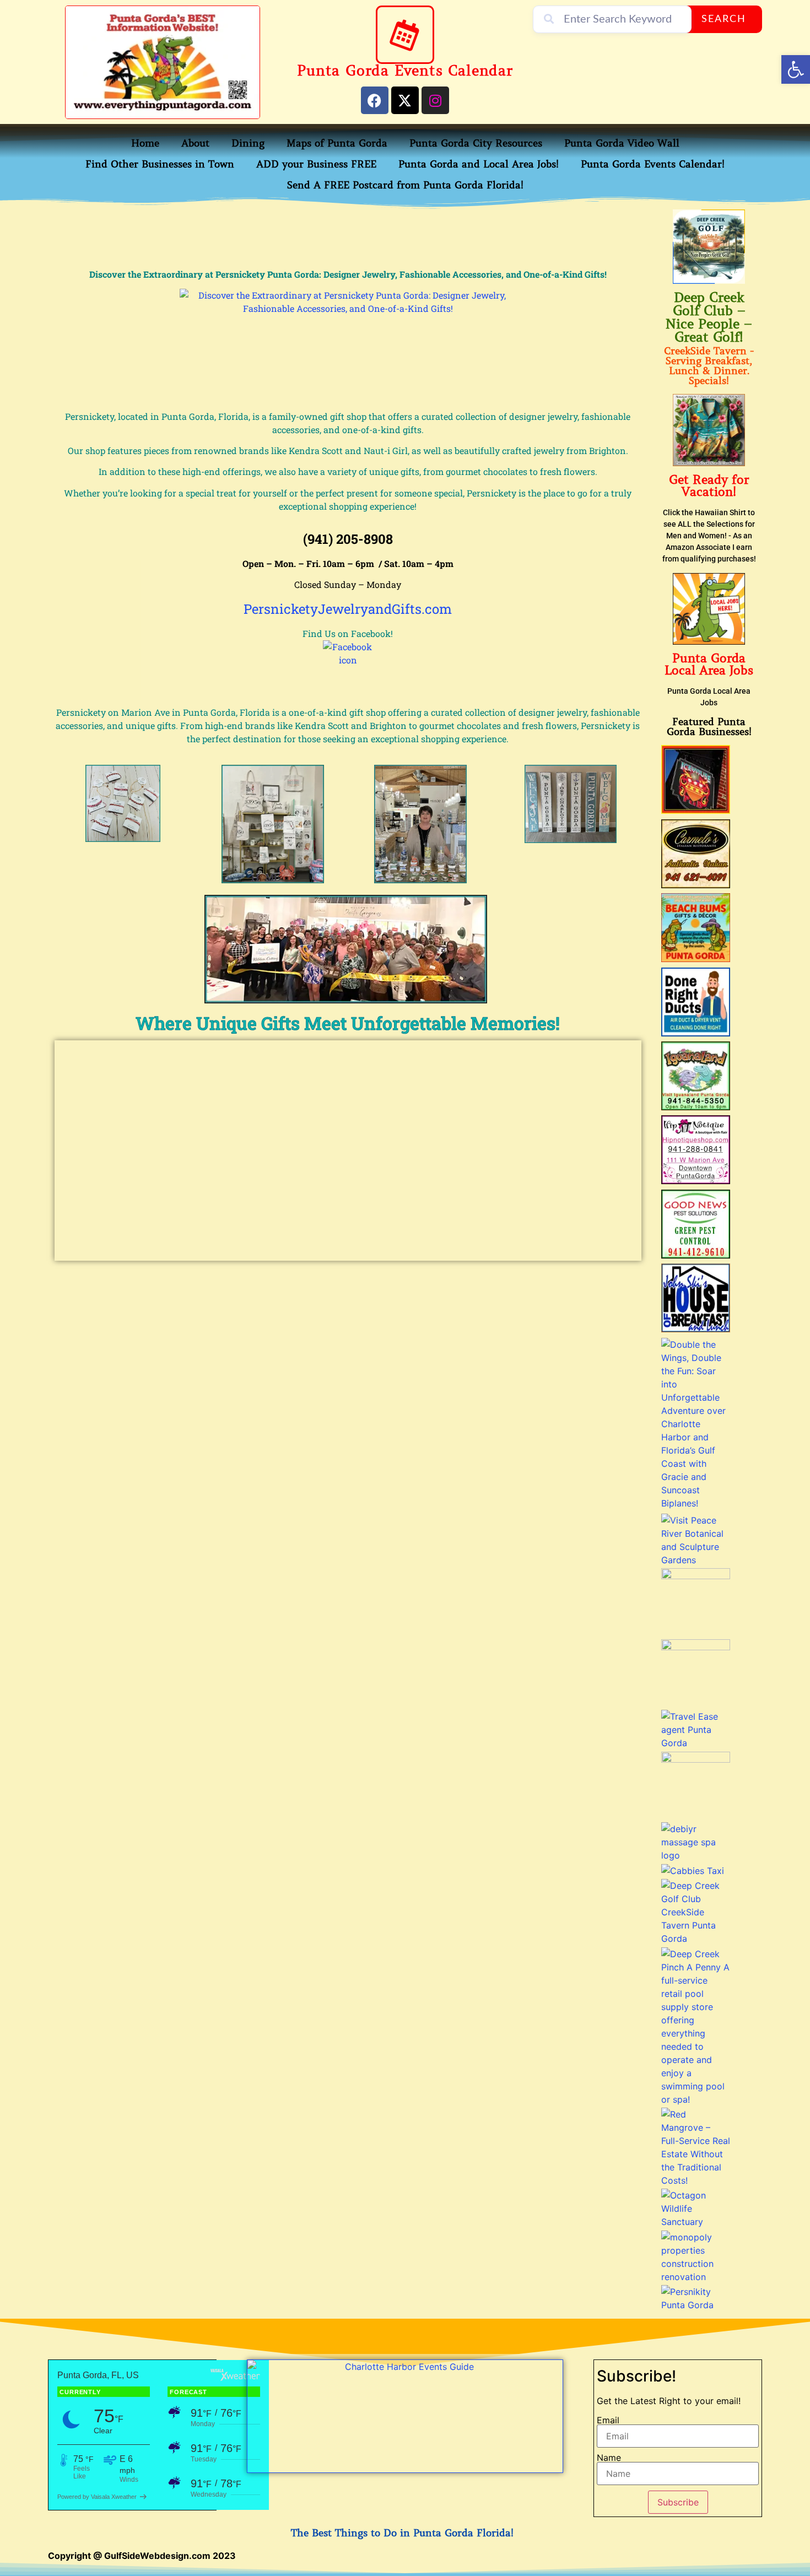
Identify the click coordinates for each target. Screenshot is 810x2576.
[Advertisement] (348, 234)
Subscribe (678, 2502)
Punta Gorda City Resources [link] (476, 143)
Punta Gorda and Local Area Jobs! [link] (479, 164)
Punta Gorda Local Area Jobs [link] (709, 664)
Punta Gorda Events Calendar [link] (405, 71)
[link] (796, 69)
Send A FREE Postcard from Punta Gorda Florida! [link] (405, 185)
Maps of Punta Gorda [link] (337, 143)
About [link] (195, 143)
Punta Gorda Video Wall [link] (622, 143)
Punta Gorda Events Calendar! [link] (653, 164)
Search (724, 19)
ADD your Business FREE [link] (316, 164)
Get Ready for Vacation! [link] (709, 486)
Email (608, 2420)
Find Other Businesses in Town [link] (160, 164)
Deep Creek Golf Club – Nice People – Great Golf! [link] (709, 318)
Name (609, 2458)
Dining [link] (248, 143)
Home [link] (145, 143)
